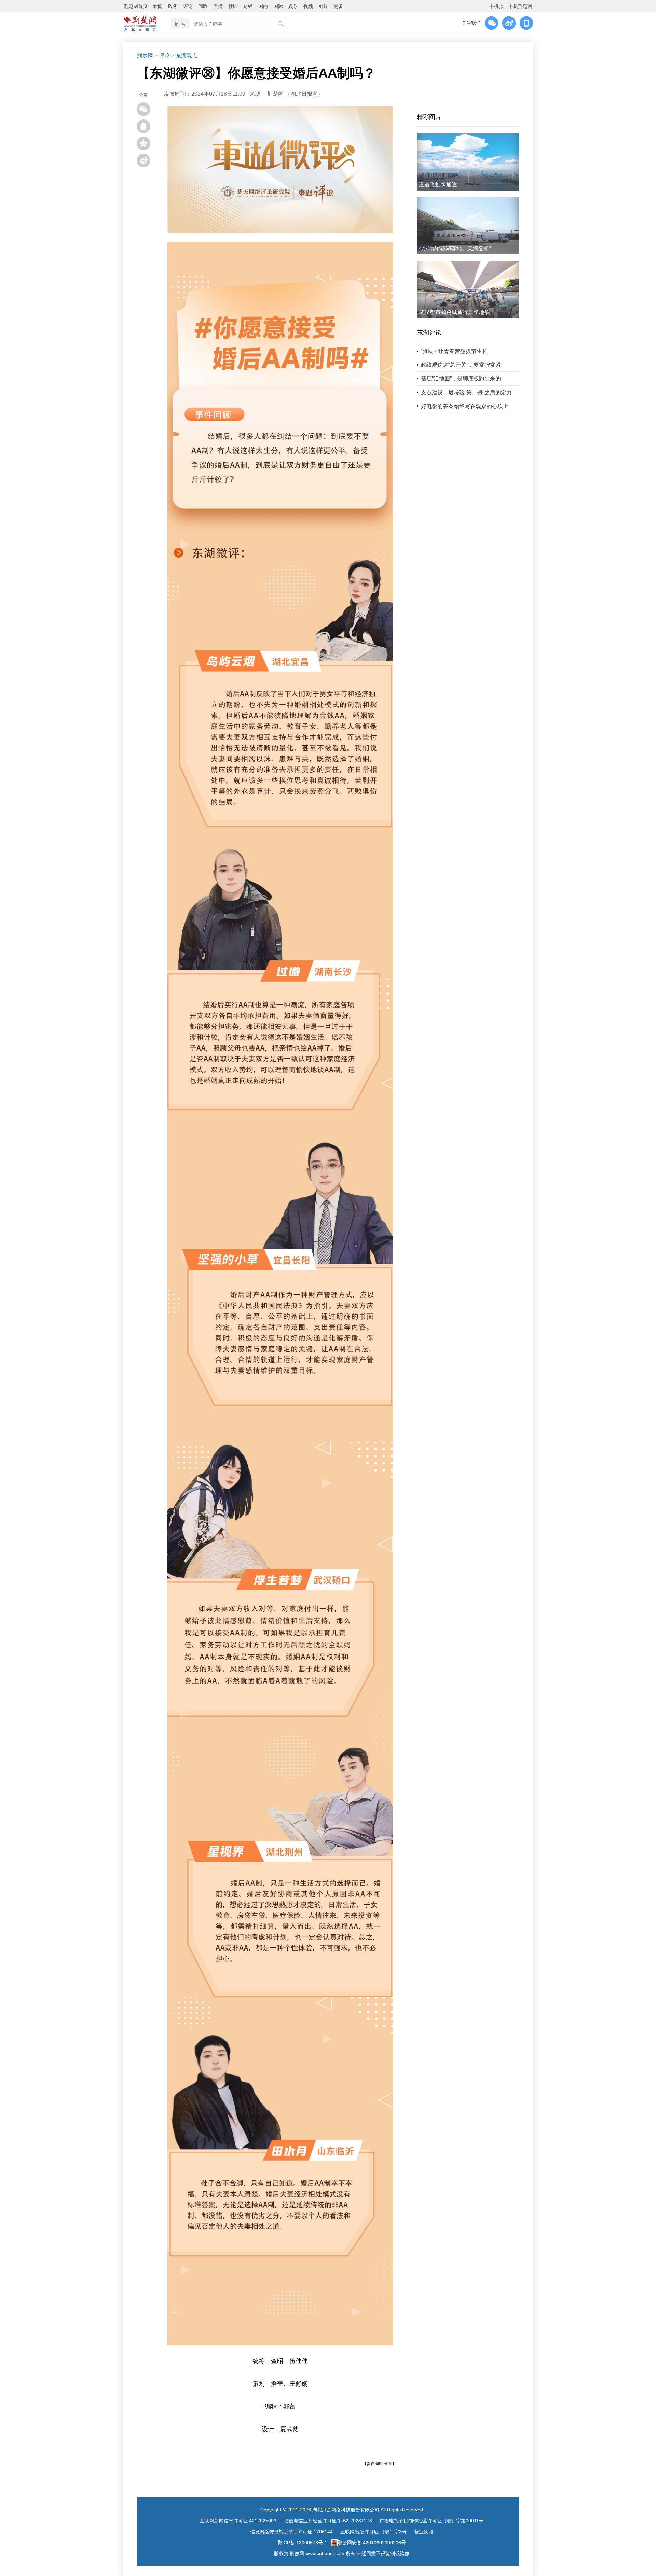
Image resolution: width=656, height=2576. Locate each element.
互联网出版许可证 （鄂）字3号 (373, 2532)
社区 (233, 6)
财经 (248, 6)
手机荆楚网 (520, 6)
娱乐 (293, 6)
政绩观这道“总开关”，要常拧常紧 (461, 365)
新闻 (158, 6)
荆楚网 (145, 55)
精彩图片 (429, 117)
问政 (203, 6)
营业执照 (424, 2532)
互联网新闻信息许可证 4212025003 (238, 2521)
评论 (188, 6)
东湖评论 (429, 333)
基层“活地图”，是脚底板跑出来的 (461, 378)
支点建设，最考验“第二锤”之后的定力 (466, 392)
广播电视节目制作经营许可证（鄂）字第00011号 (432, 2521)
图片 (323, 6)
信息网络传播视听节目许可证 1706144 (291, 2532)
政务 (173, 6)
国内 (263, 6)
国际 (278, 6)
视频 (308, 6)
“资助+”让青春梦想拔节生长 (454, 351)
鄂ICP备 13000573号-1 (302, 2543)
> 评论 (162, 55)
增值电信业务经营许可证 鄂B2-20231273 (328, 2521)
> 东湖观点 (184, 55)
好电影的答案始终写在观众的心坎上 (465, 406)
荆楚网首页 (136, 6)
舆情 (218, 6)
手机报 (496, 6)
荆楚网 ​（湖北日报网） (295, 94)
